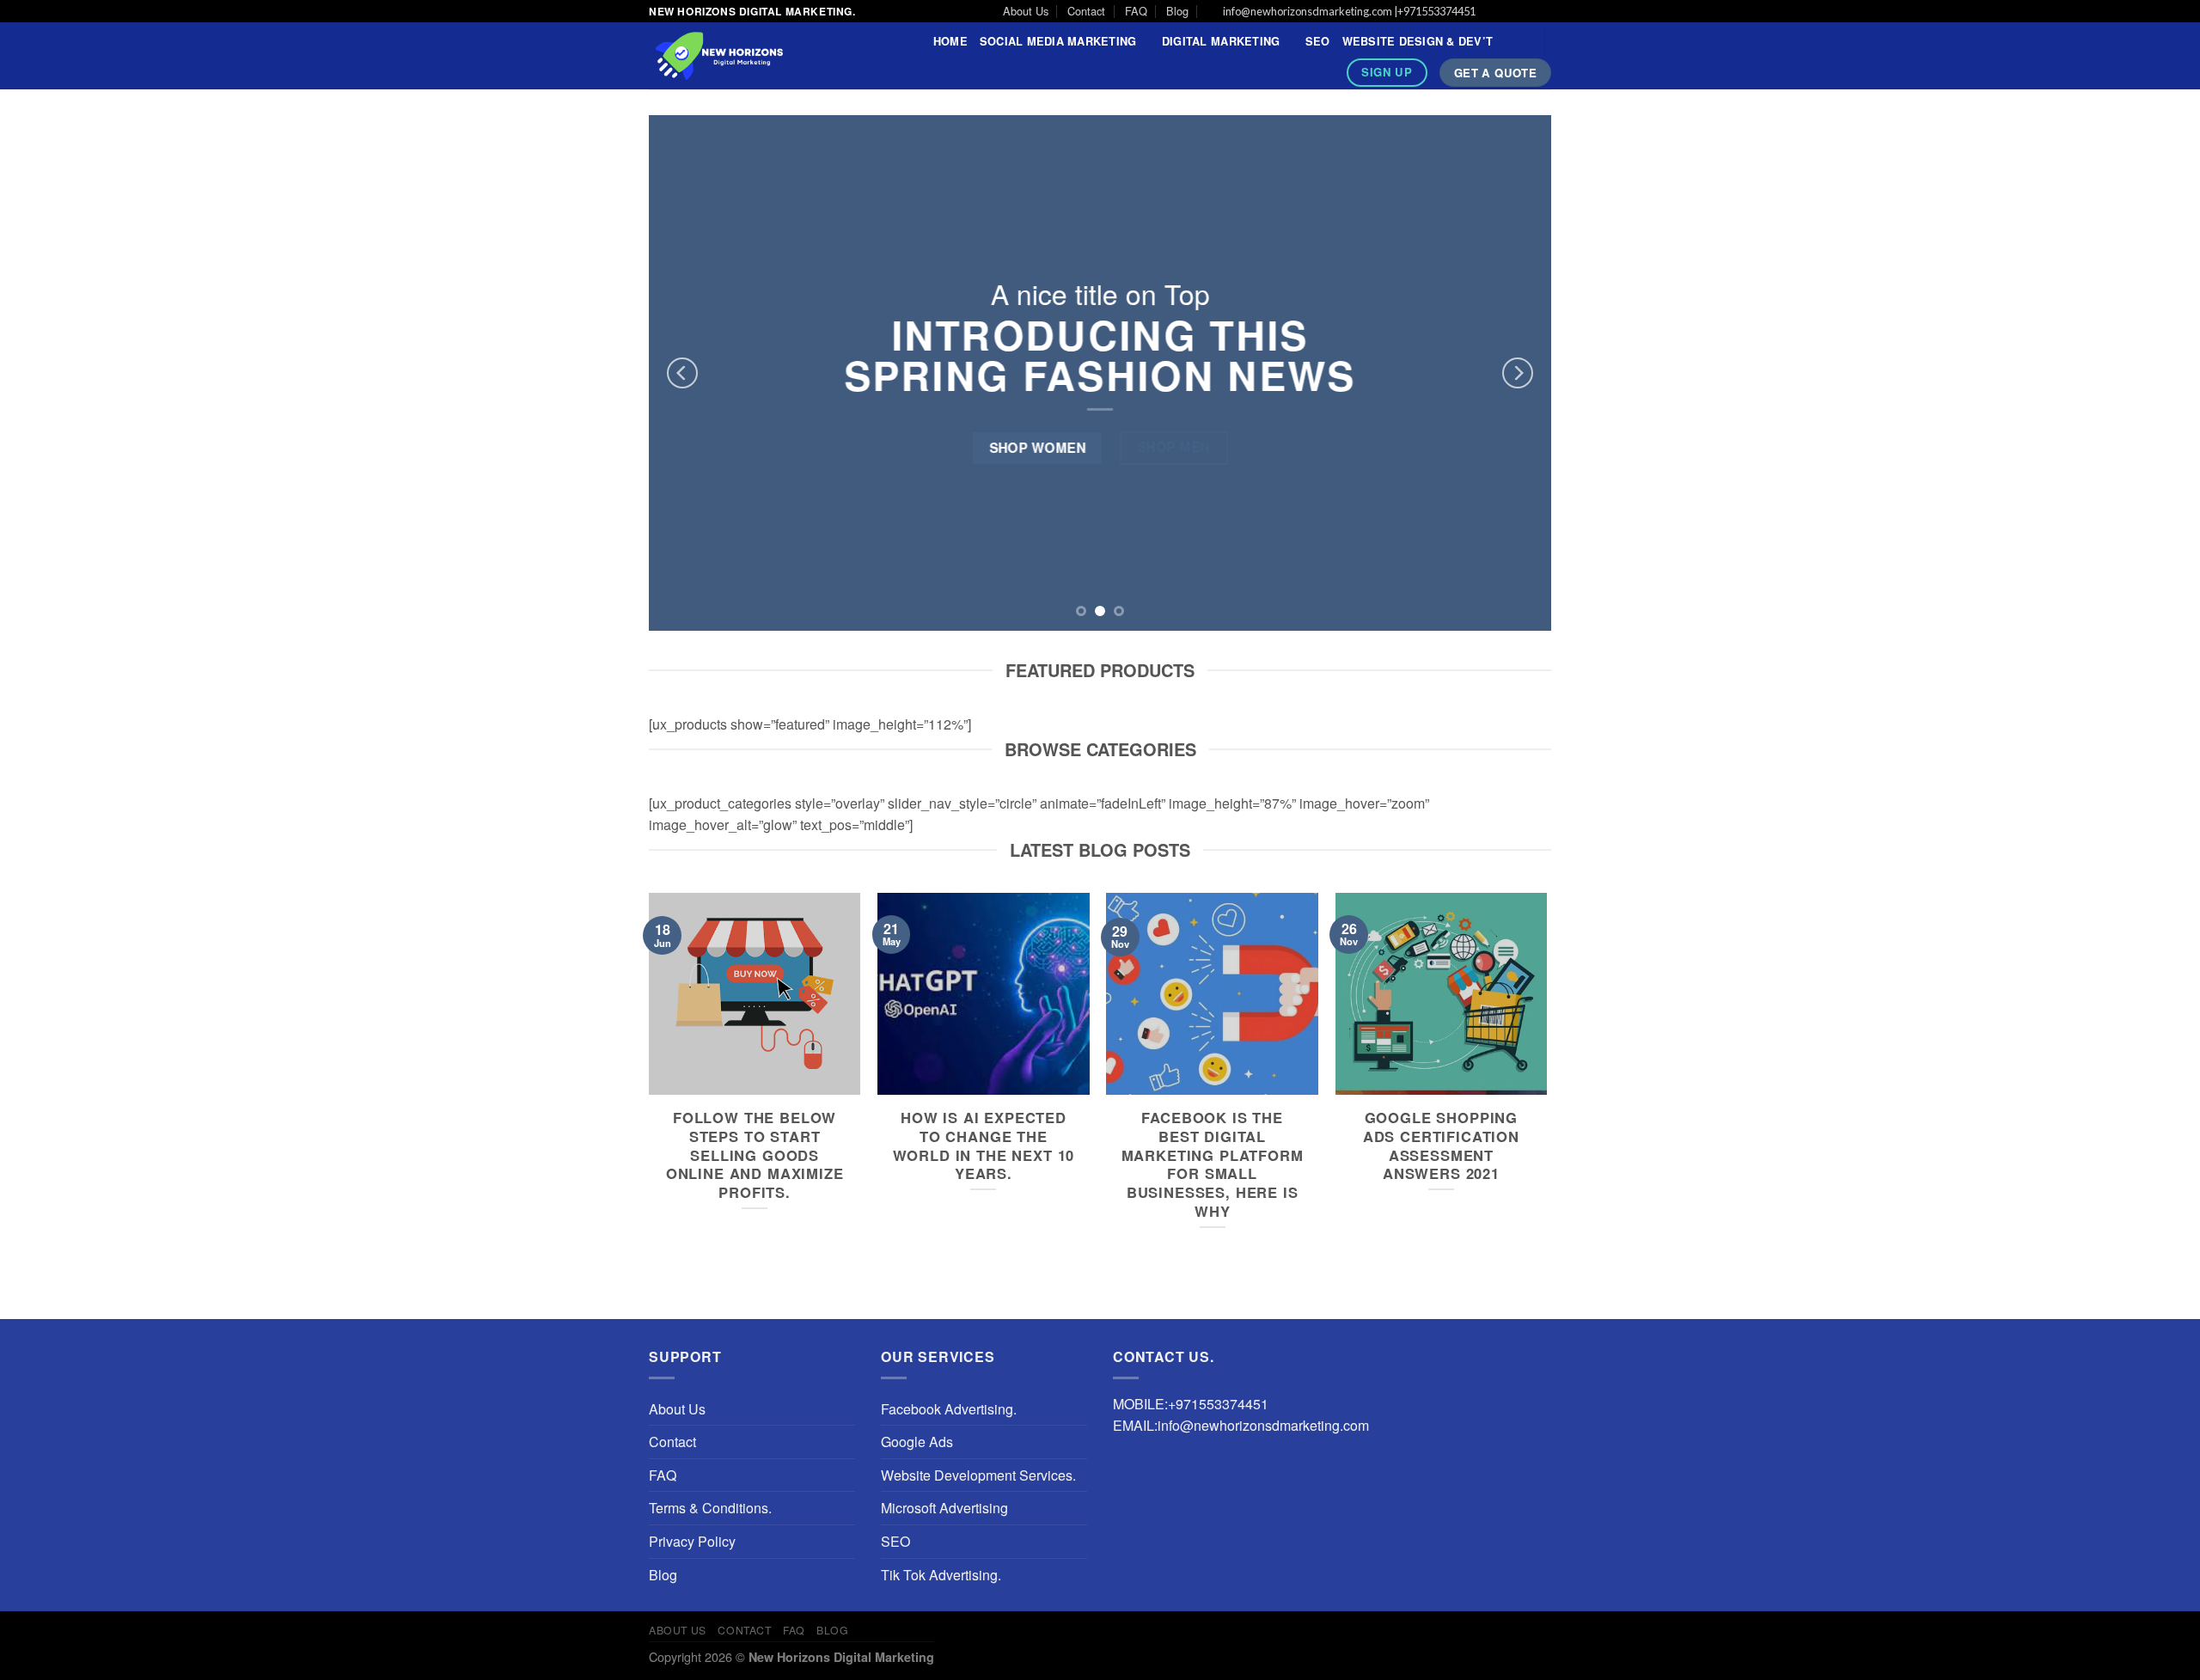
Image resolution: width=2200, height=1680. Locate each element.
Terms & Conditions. (710, 1508)
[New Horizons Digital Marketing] (753, 56)
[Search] (1525, 41)
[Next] (1518, 373)
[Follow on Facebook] (1494, 12)
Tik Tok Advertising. (941, 1575)
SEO (1318, 41)
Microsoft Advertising (944, 1508)
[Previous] (682, 373)
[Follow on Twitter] (1526, 12)
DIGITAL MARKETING (1221, 41)
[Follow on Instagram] (1510, 12)
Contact (1086, 11)
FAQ (1136, 11)
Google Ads (917, 1442)
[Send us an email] (1543, 12)
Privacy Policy (692, 1541)
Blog (1177, 11)
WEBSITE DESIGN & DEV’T (1418, 41)
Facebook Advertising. (949, 1409)
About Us (1026, 11)
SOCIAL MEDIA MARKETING (1058, 41)
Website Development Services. (978, 1475)
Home (950, 41)
